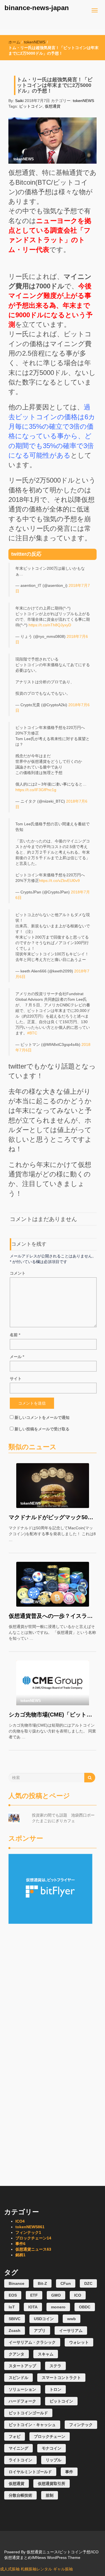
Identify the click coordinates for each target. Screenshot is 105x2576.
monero (58, 2307)
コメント (18, 1273)
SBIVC (15, 2319)
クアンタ (17, 2354)
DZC (88, 2283)
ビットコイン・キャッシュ (32, 2425)
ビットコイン (31, 106)
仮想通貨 (53, 106)
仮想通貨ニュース (33, 2249)
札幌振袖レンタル (36, 2569)
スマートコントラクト (61, 2378)
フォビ (15, 2436)
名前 (15, 1335)
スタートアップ (22, 2366)
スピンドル (18, 2378)
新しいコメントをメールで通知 (42, 1417)
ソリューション (22, 2389)
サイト (16, 1379)
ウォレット (79, 2342)
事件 (20, 2244)
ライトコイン (20, 2460)
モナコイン (52, 2448)
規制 (50, 2495)
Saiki (19, 101)
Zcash (15, 2331)
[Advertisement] (53, 1959)
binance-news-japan (37, 8)
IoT (12, 2307)
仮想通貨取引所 (52, 2484)
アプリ (40, 2331)
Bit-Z (42, 2283)
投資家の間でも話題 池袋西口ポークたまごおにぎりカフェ (63, 1818)
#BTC (32, 1033)
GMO (56, 2295)
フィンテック (28, 2232)
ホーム (14, 42)
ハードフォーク (22, 2401)
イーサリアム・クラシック (32, 2342)
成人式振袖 (10, 2569)
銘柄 (20, 2255)
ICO (20, 2221)
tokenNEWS (35, 42)
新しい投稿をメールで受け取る (42, 1429)
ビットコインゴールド (28, 2413)
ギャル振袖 (63, 2569)
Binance (17, 2283)
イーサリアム (71, 2331)
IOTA (33, 2307)
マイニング (18, 2448)
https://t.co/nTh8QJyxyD (50, 625)
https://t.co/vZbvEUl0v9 (59, 881)
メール (17, 1357)
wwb (72, 2319)
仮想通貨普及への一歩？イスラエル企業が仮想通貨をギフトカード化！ (53, 1616)
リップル (53, 2460)
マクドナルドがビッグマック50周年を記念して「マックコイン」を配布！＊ (53, 1517)
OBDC (85, 2307)
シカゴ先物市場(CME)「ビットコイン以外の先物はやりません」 (53, 1715)
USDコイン (44, 2319)
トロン (55, 2389)
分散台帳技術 (20, 2495)
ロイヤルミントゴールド (30, 2472)
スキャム (46, 2354)
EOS (13, 2295)
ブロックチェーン (33, 2238)
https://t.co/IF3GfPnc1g (36, 790)
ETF (34, 2295)
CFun (66, 2283)
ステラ (55, 2366)
